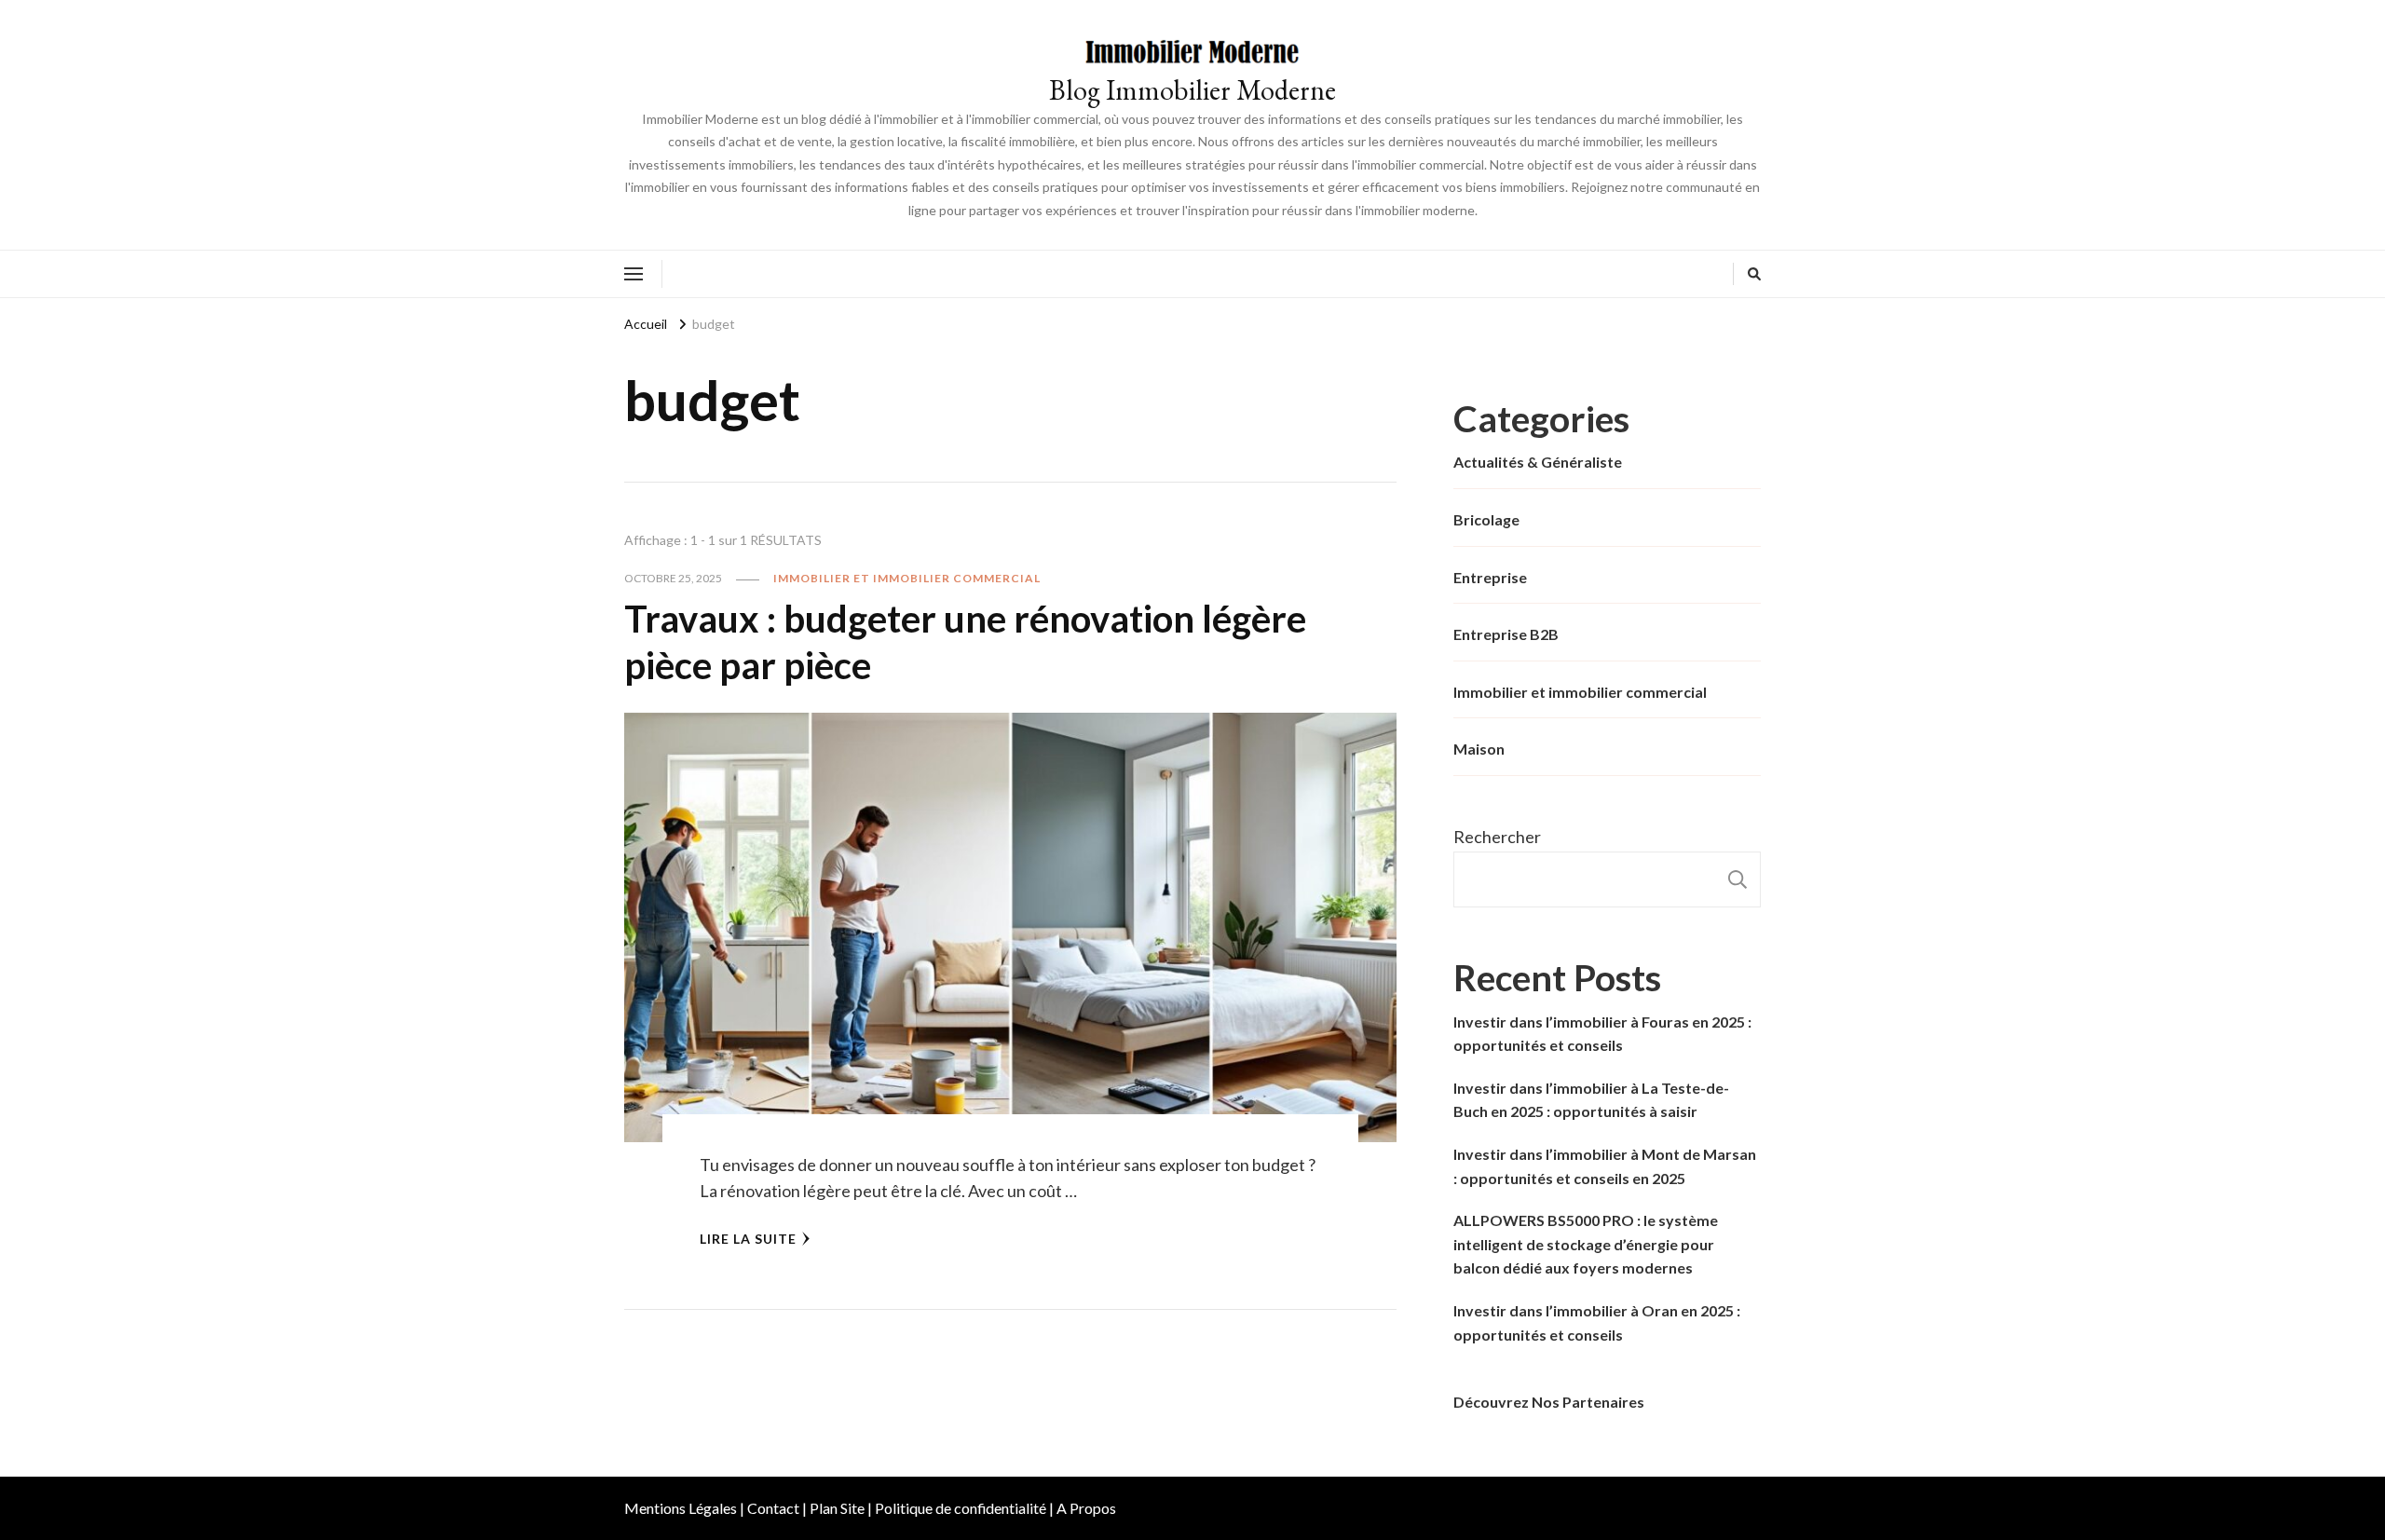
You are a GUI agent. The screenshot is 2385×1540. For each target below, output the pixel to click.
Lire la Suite (748, 1239)
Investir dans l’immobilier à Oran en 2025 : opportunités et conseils (1597, 1322)
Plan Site (837, 1508)
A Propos (1086, 1508)
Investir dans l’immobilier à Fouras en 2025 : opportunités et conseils (1602, 1034)
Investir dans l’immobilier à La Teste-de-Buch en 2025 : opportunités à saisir (1591, 1100)
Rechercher (1497, 837)
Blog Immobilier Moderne (1192, 90)
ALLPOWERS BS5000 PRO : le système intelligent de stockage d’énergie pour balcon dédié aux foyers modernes (1586, 1244)
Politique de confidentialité (961, 1508)
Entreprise (1490, 577)
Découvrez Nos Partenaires (1549, 1402)
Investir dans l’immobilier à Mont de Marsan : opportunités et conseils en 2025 (1605, 1166)
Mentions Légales (681, 1508)
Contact (773, 1508)
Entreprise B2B (1506, 634)
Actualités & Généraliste (1538, 462)
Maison (1479, 749)
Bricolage (1486, 519)
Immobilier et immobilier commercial (907, 578)
